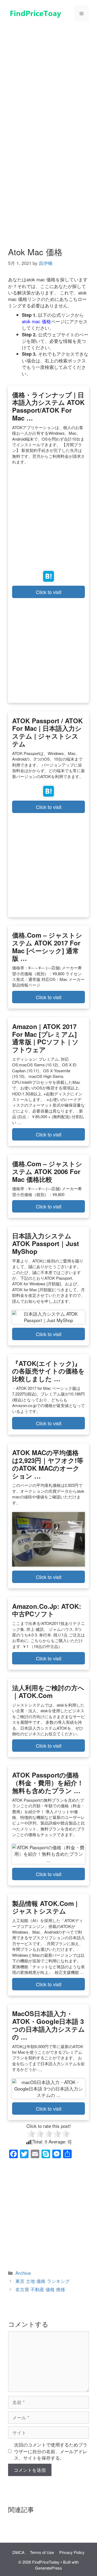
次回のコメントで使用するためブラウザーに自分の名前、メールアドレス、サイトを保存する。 (51, 2451)
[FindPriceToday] (35, 12)
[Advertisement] (48, 77)
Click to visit (49, 592)
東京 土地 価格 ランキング (43, 2281)
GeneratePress (48, 2568)
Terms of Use (42, 2552)
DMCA (18, 2552)
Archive (23, 2273)
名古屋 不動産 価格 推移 (40, 2289)
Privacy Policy (72, 2552)
